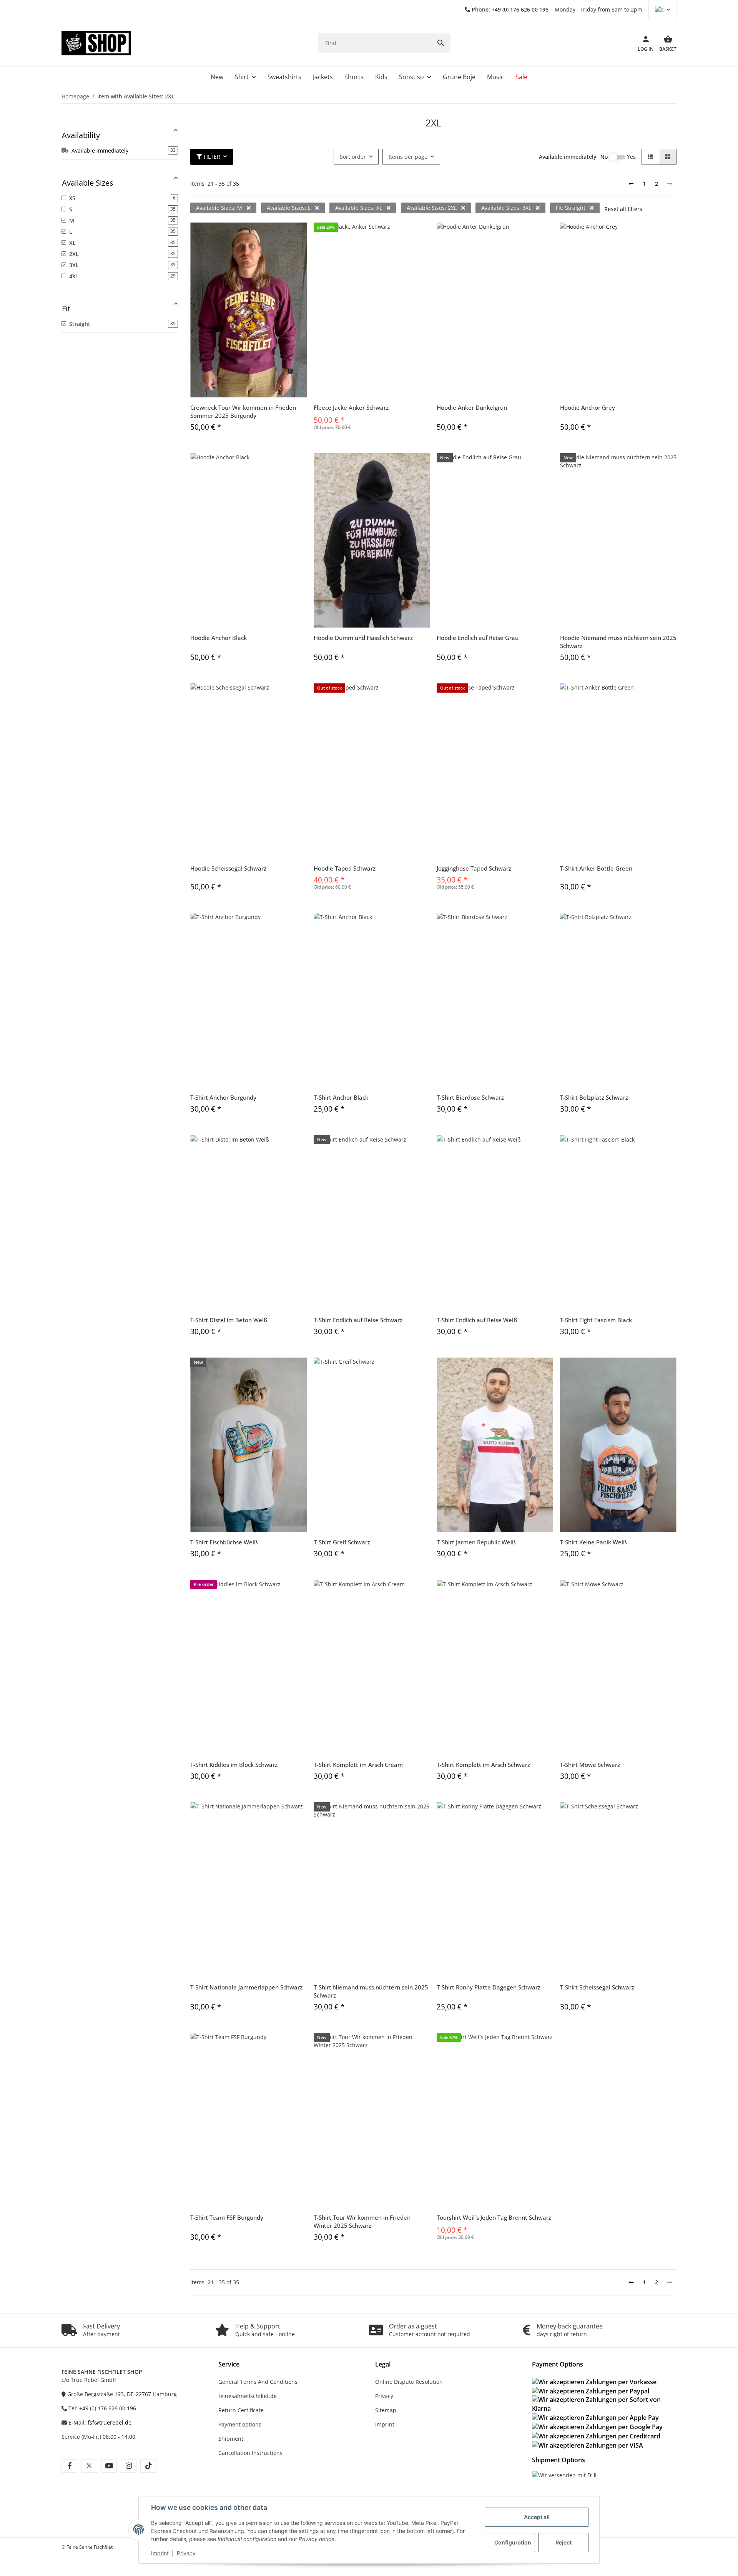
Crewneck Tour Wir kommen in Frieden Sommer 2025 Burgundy (243, 411)
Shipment (231, 2439)
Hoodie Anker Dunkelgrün (472, 407)
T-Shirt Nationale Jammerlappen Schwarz (246, 1987)
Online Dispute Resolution (409, 2382)
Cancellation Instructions (250, 2453)
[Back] (631, 184)
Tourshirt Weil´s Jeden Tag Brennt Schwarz (494, 2217)
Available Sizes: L (289, 208)
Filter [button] (212, 157)
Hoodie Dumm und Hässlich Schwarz (363, 638)
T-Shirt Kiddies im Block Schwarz (234, 1765)
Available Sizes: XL (359, 208)
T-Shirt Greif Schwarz (342, 1542)
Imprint (160, 2553)
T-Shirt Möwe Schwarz (590, 1765)
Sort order (353, 157)
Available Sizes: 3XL (507, 208)
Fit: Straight (571, 208)
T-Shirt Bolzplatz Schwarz (594, 1097)
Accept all (537, 2517)
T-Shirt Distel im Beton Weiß (229, 1320)
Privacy (186, 2553)
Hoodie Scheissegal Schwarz (228, 868)
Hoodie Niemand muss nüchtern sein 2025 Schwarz (618, 642)
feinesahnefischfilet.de (248, 2396)
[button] (662, 10)
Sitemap (386, 2410)
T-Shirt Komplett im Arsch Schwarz (483, 1765)
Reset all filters (623, 209)
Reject (563, 2542)
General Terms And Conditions (258, 2382)
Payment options (240, 2424)
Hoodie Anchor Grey (588, 407)
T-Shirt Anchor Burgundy (223, 1097)
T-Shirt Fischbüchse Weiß (224, 1542)
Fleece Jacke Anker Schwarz (351, 407)
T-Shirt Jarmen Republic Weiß (476, 1542)
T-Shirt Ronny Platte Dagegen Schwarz (489, 1987)
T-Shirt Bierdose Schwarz (470, 1097)
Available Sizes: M (220, 208)
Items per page (408, 157)
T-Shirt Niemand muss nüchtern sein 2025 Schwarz (371, 1991)
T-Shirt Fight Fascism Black (596, 1320)
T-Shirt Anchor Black (341, 1097)
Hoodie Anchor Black (219, 638)
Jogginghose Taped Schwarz (474, 868)
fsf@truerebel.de (110, 2422)
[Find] (441, 43)
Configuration (513, 2542)
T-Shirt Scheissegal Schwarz (597, 1987)
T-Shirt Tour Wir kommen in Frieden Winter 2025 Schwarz (362, 2221)
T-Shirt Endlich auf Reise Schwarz (358, 1320)
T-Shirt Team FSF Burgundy (227, 2217)
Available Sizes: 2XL (432, 208)
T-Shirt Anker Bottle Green (596, 868)
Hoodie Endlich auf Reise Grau (478, 638)
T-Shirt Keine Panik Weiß (593, 1542)
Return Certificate (241, 2410)
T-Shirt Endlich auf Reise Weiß (477, 1320)
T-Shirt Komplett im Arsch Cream (358, 1765)
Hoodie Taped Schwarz (345, 868)
